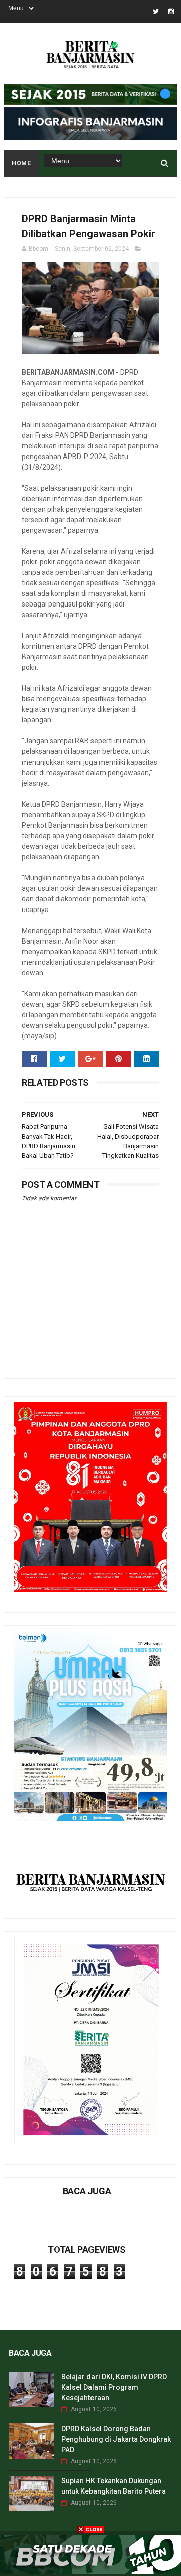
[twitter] (156, 11)
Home (21, 163)
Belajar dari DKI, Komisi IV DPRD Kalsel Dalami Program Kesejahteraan (114, 2387)
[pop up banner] (90, 2572)
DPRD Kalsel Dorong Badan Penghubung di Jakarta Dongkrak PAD (116, 2439)
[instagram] (171, 11)
